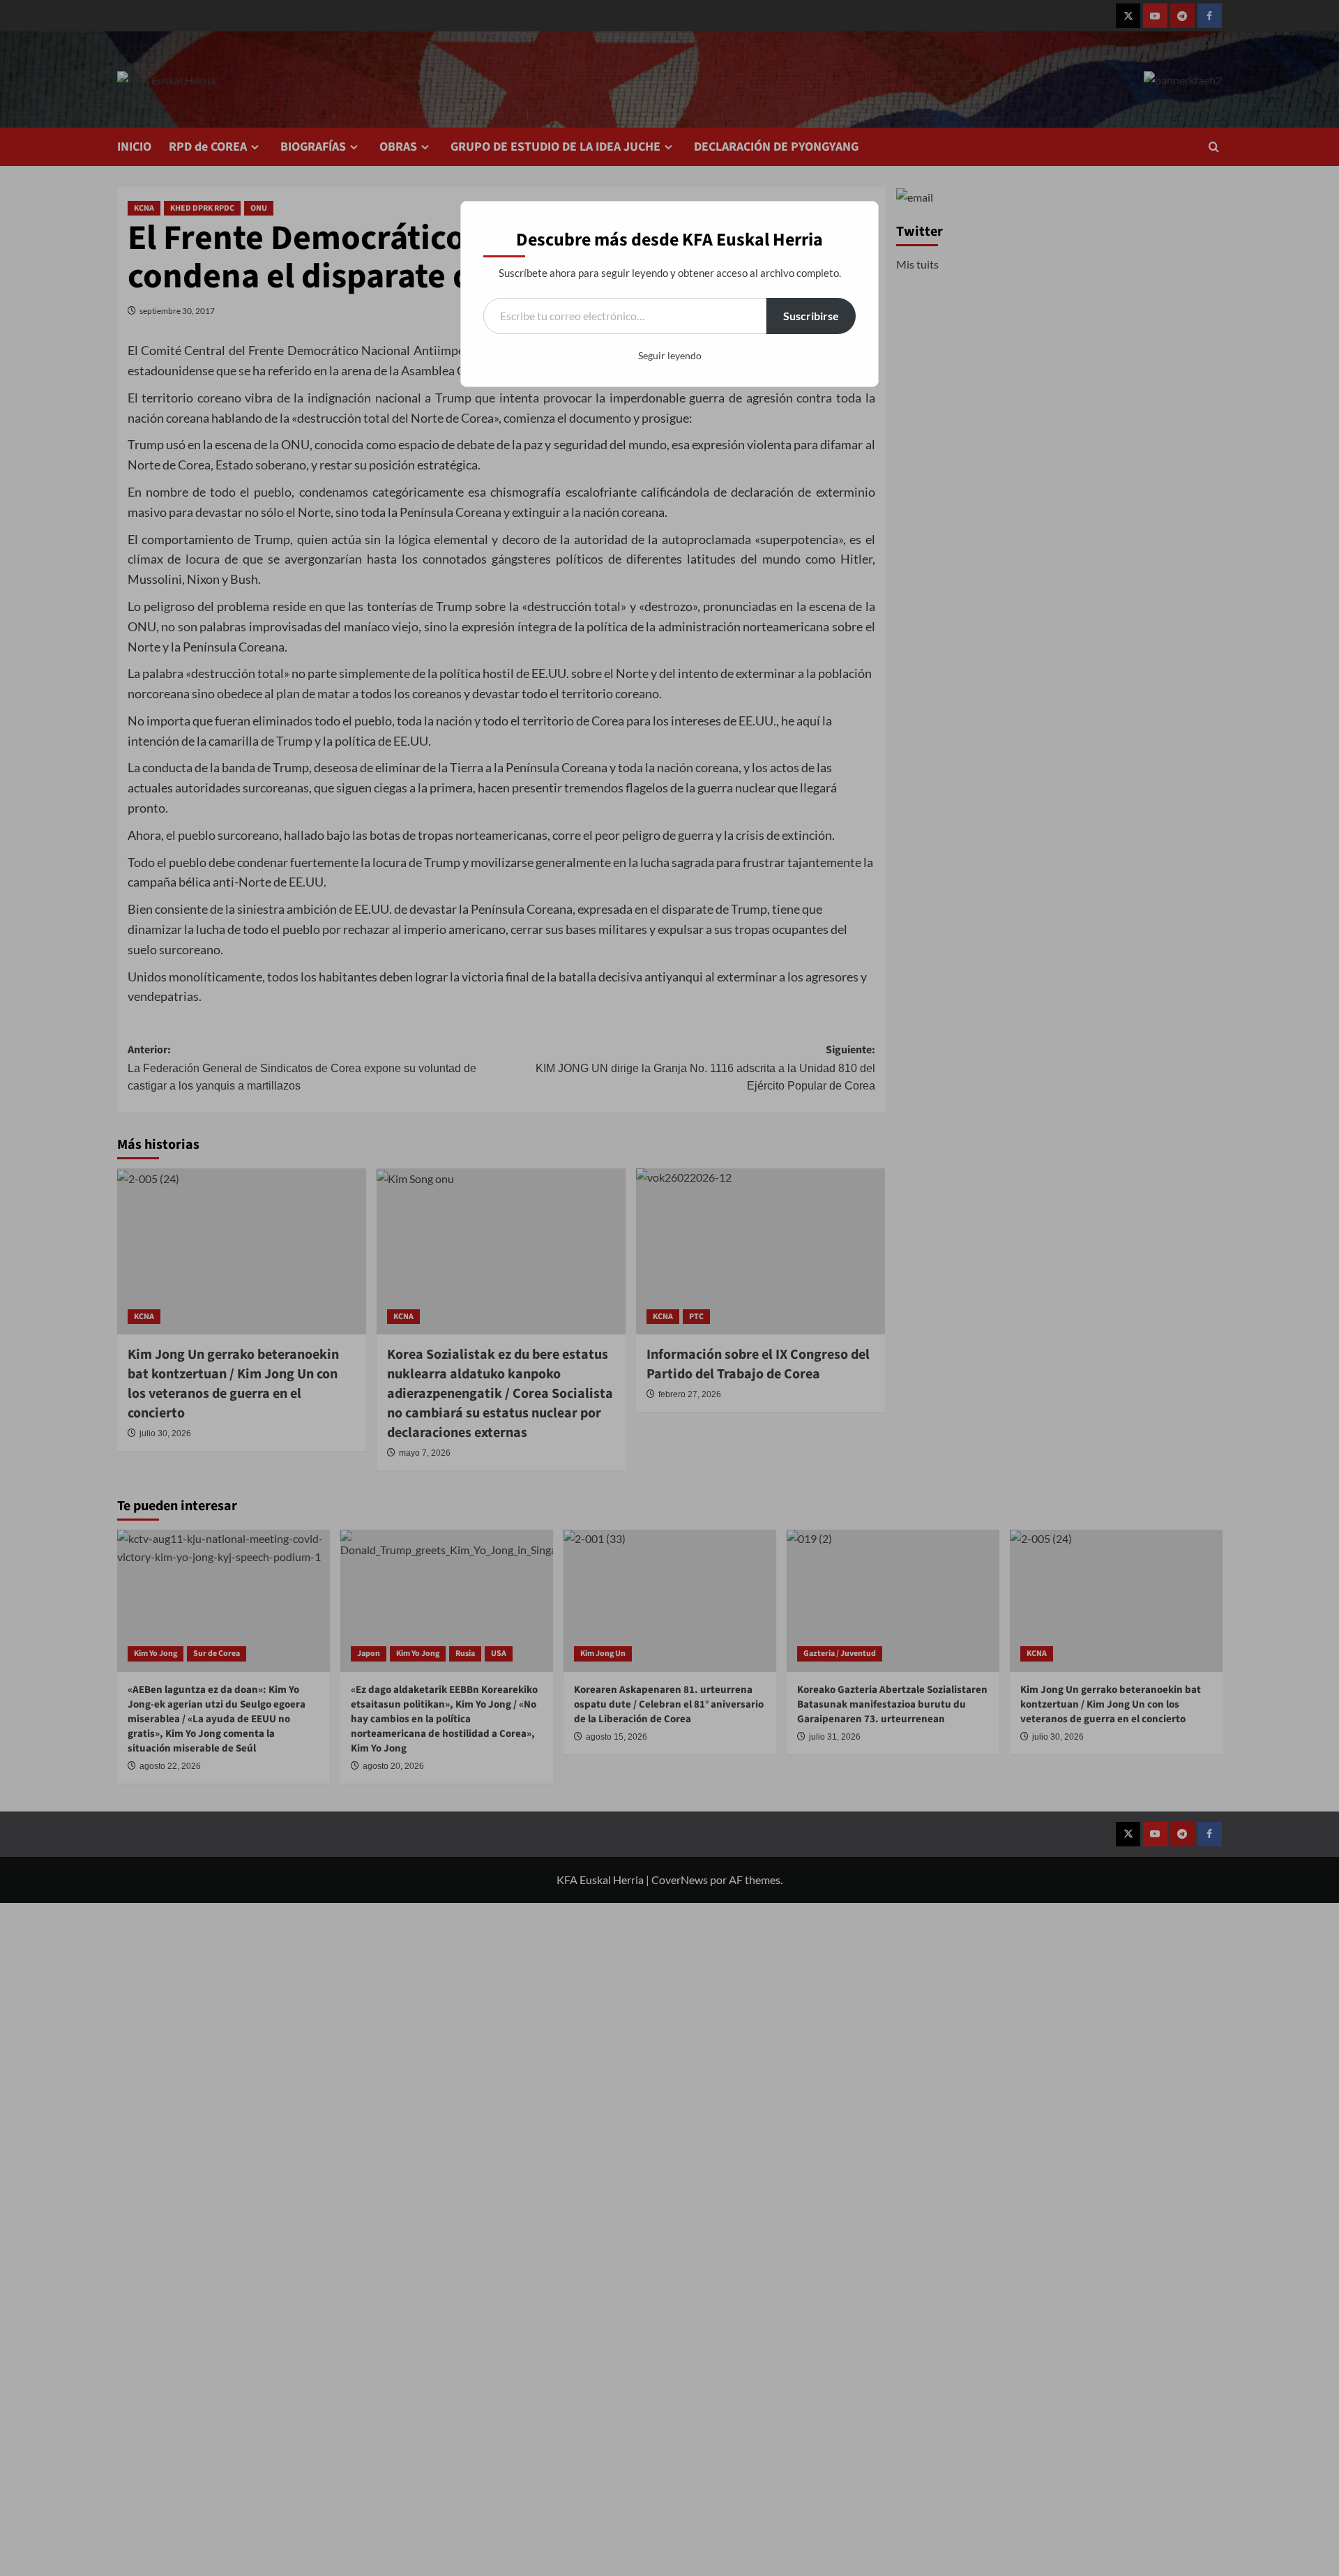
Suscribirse (811, 316)
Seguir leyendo (670, 355)
